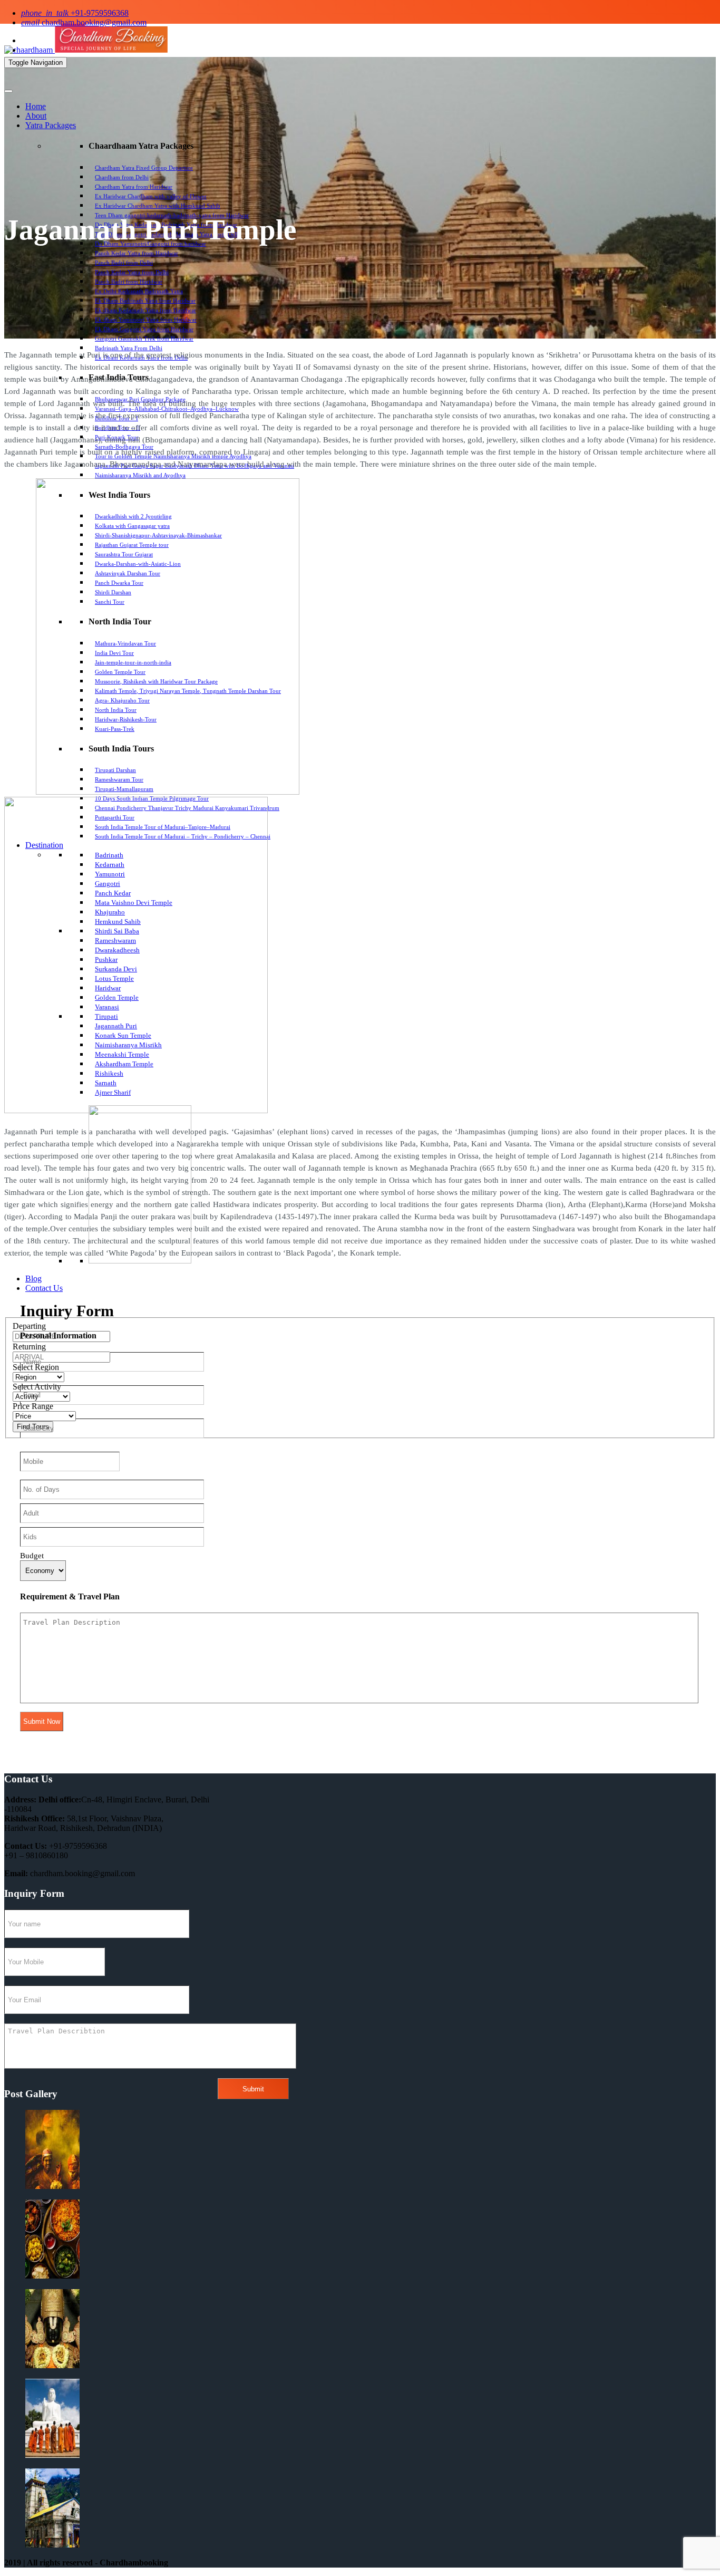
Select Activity (37, 1387)
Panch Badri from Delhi (124, 263)
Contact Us (44, 1288)
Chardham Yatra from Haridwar (134, 187)
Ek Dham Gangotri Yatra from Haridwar (144, 329)
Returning (29, 1347)
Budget (32, 1556)
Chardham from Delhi (122, 177)
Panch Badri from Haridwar (129, 282)
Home (36, 106)
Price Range (33, 1406)
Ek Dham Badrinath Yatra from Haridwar (145, 301)
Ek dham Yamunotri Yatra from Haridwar (146, 320)
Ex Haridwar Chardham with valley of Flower (151, 196)
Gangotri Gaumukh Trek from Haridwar (144, 339)
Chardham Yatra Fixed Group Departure (144, 168)
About (36, 116)
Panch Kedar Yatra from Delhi (132, 272)
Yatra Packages (51, 125)
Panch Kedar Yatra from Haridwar (137, 253)
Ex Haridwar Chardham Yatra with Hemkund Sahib (158, 206)
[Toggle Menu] (8, 91)
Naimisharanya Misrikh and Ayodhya (140, 475)
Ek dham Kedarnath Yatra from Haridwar (145, 310)
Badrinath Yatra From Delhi (129, 348)
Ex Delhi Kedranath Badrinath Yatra (139, 291)
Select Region (36, 1367)
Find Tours (33, 1427)
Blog (33, 1279)
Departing (29, 1326)
